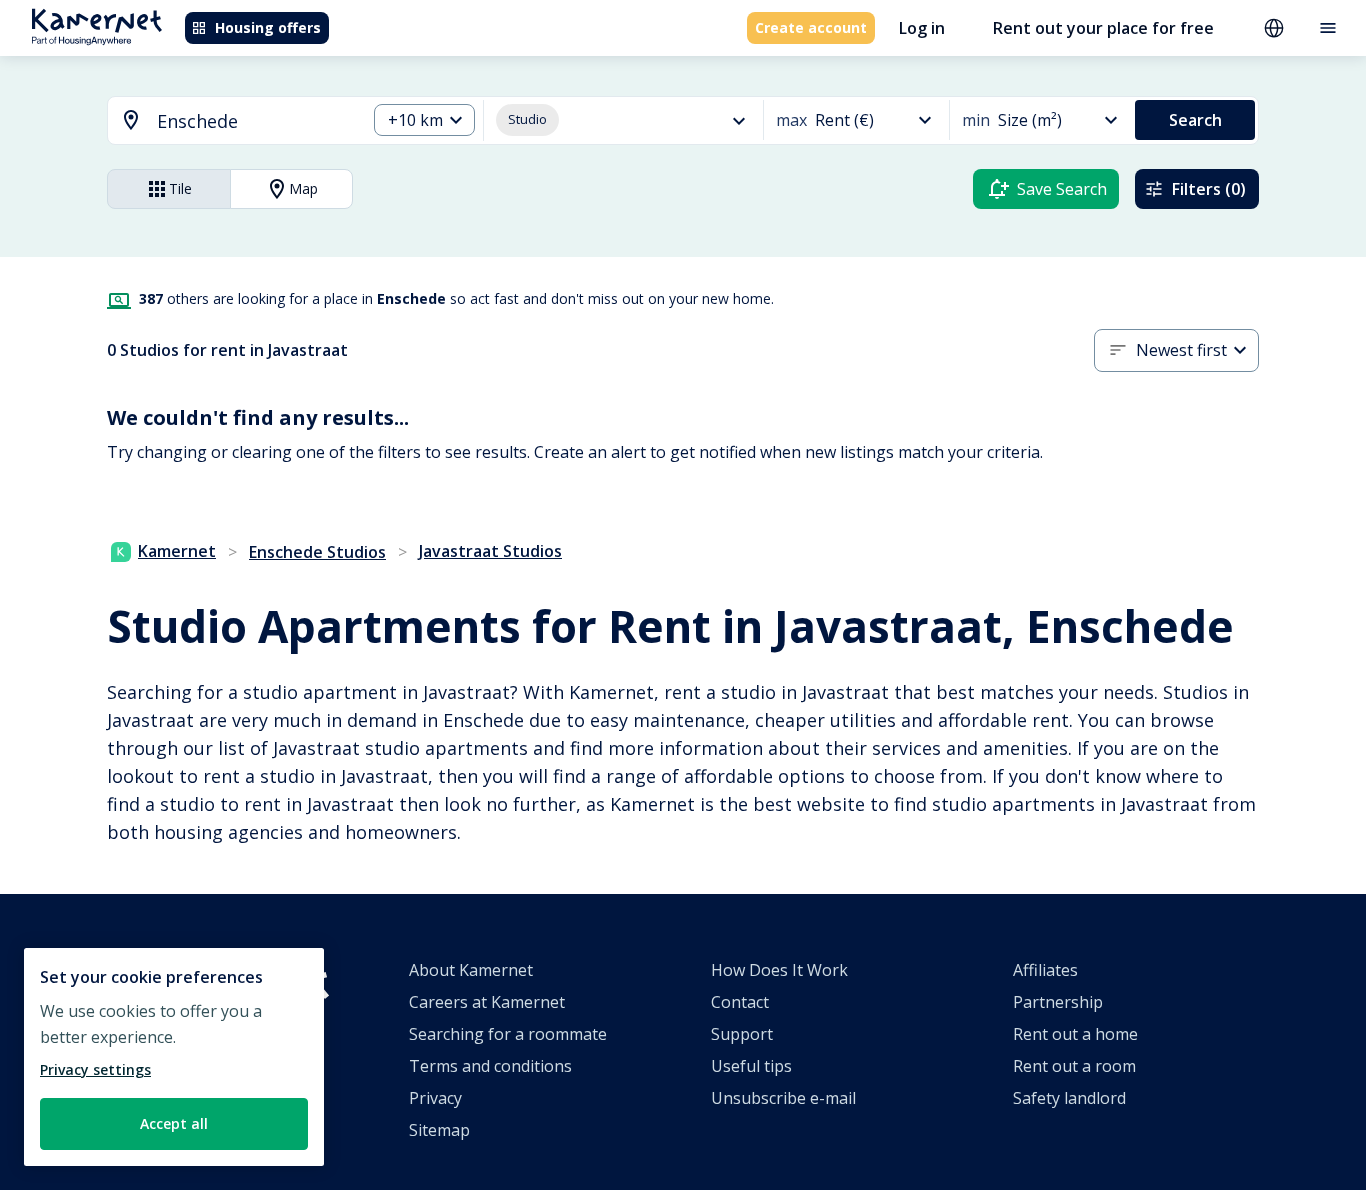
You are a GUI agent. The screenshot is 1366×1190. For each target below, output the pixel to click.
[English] (1274, 28)
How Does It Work (779, 970)
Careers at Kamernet (487, 1002)
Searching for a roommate (508, 1034)
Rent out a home (1075, 1034)
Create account (811, 27)
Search (1195, 120)
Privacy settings (95, 1069)
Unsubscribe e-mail (783, 1098)
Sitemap (439, 1130)
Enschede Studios (317, 552)
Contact (740, 1002)
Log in (922, 28)
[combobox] (225, 121)
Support (742, 1034)
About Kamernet (471, 970)
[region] (174, 1057)
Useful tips (751, 1066)
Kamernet (177, 551)
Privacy (435, 1098)
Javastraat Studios (490, 551)
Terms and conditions (490, 1066)
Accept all (174, 1123)
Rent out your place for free (1103, 28)
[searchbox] (254, 121)
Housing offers (268, 27)
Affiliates (1045, 970)
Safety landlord (1069, 1098)
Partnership (1058, 1002)
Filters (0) (1209, 189)
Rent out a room (1074, 1066)
